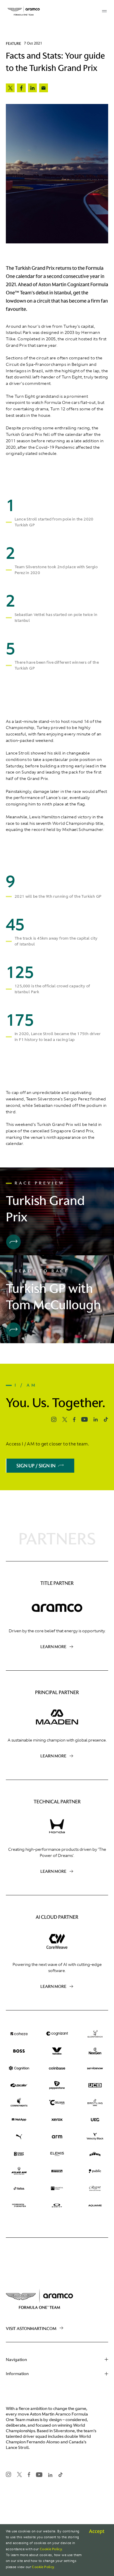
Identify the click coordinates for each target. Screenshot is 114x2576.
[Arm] (57, 2137)
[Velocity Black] (95, 2137)
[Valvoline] (57, 2051)
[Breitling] (95, 2103)
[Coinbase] (57, 2068)
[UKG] (95, 2120)
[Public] (95, 2171)
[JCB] (95, 2086)
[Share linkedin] (32, 88)
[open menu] (104, 11)
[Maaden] (57, 1717)
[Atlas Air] (19, 2171)
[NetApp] (19, 2120)
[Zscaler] (19, 2086)
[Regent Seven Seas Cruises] (95, 2188)
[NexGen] (95, 2051)
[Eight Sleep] (19, 2154)
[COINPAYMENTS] (19, 2103)
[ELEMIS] (57, 2154)
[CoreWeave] (57, 1942)
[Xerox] (57, 2120)
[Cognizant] (57, 2034)
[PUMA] (19, 2137)
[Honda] (57, 1826)
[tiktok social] (106, 1419)
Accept (97, 2531)
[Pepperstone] (57, 2086)
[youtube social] (84, 1419)
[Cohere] (19, 2034)
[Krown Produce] (95, 2154)
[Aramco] (57, 1608)
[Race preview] (13, 1242)
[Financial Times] (57, 2188)
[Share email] (44, 88)
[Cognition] (19, 2068)
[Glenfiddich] (95, 2034)
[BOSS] (19, 2051)
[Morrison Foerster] (19, 2206)
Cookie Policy (51, 2549)
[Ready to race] (13, 1330)
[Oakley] (57, 2206)
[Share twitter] (10, 88)
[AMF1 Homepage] (57, 2297)
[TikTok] (19, 2188)
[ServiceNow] (95, 2068)
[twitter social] (65, 1420)
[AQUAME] (95, 2206)
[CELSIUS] (57, 2103)
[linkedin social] (96, 1419)
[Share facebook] (21, 88)
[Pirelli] (57, 2171)
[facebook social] (74, 1420)
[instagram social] (54, 1419)
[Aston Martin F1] (24, 11)
